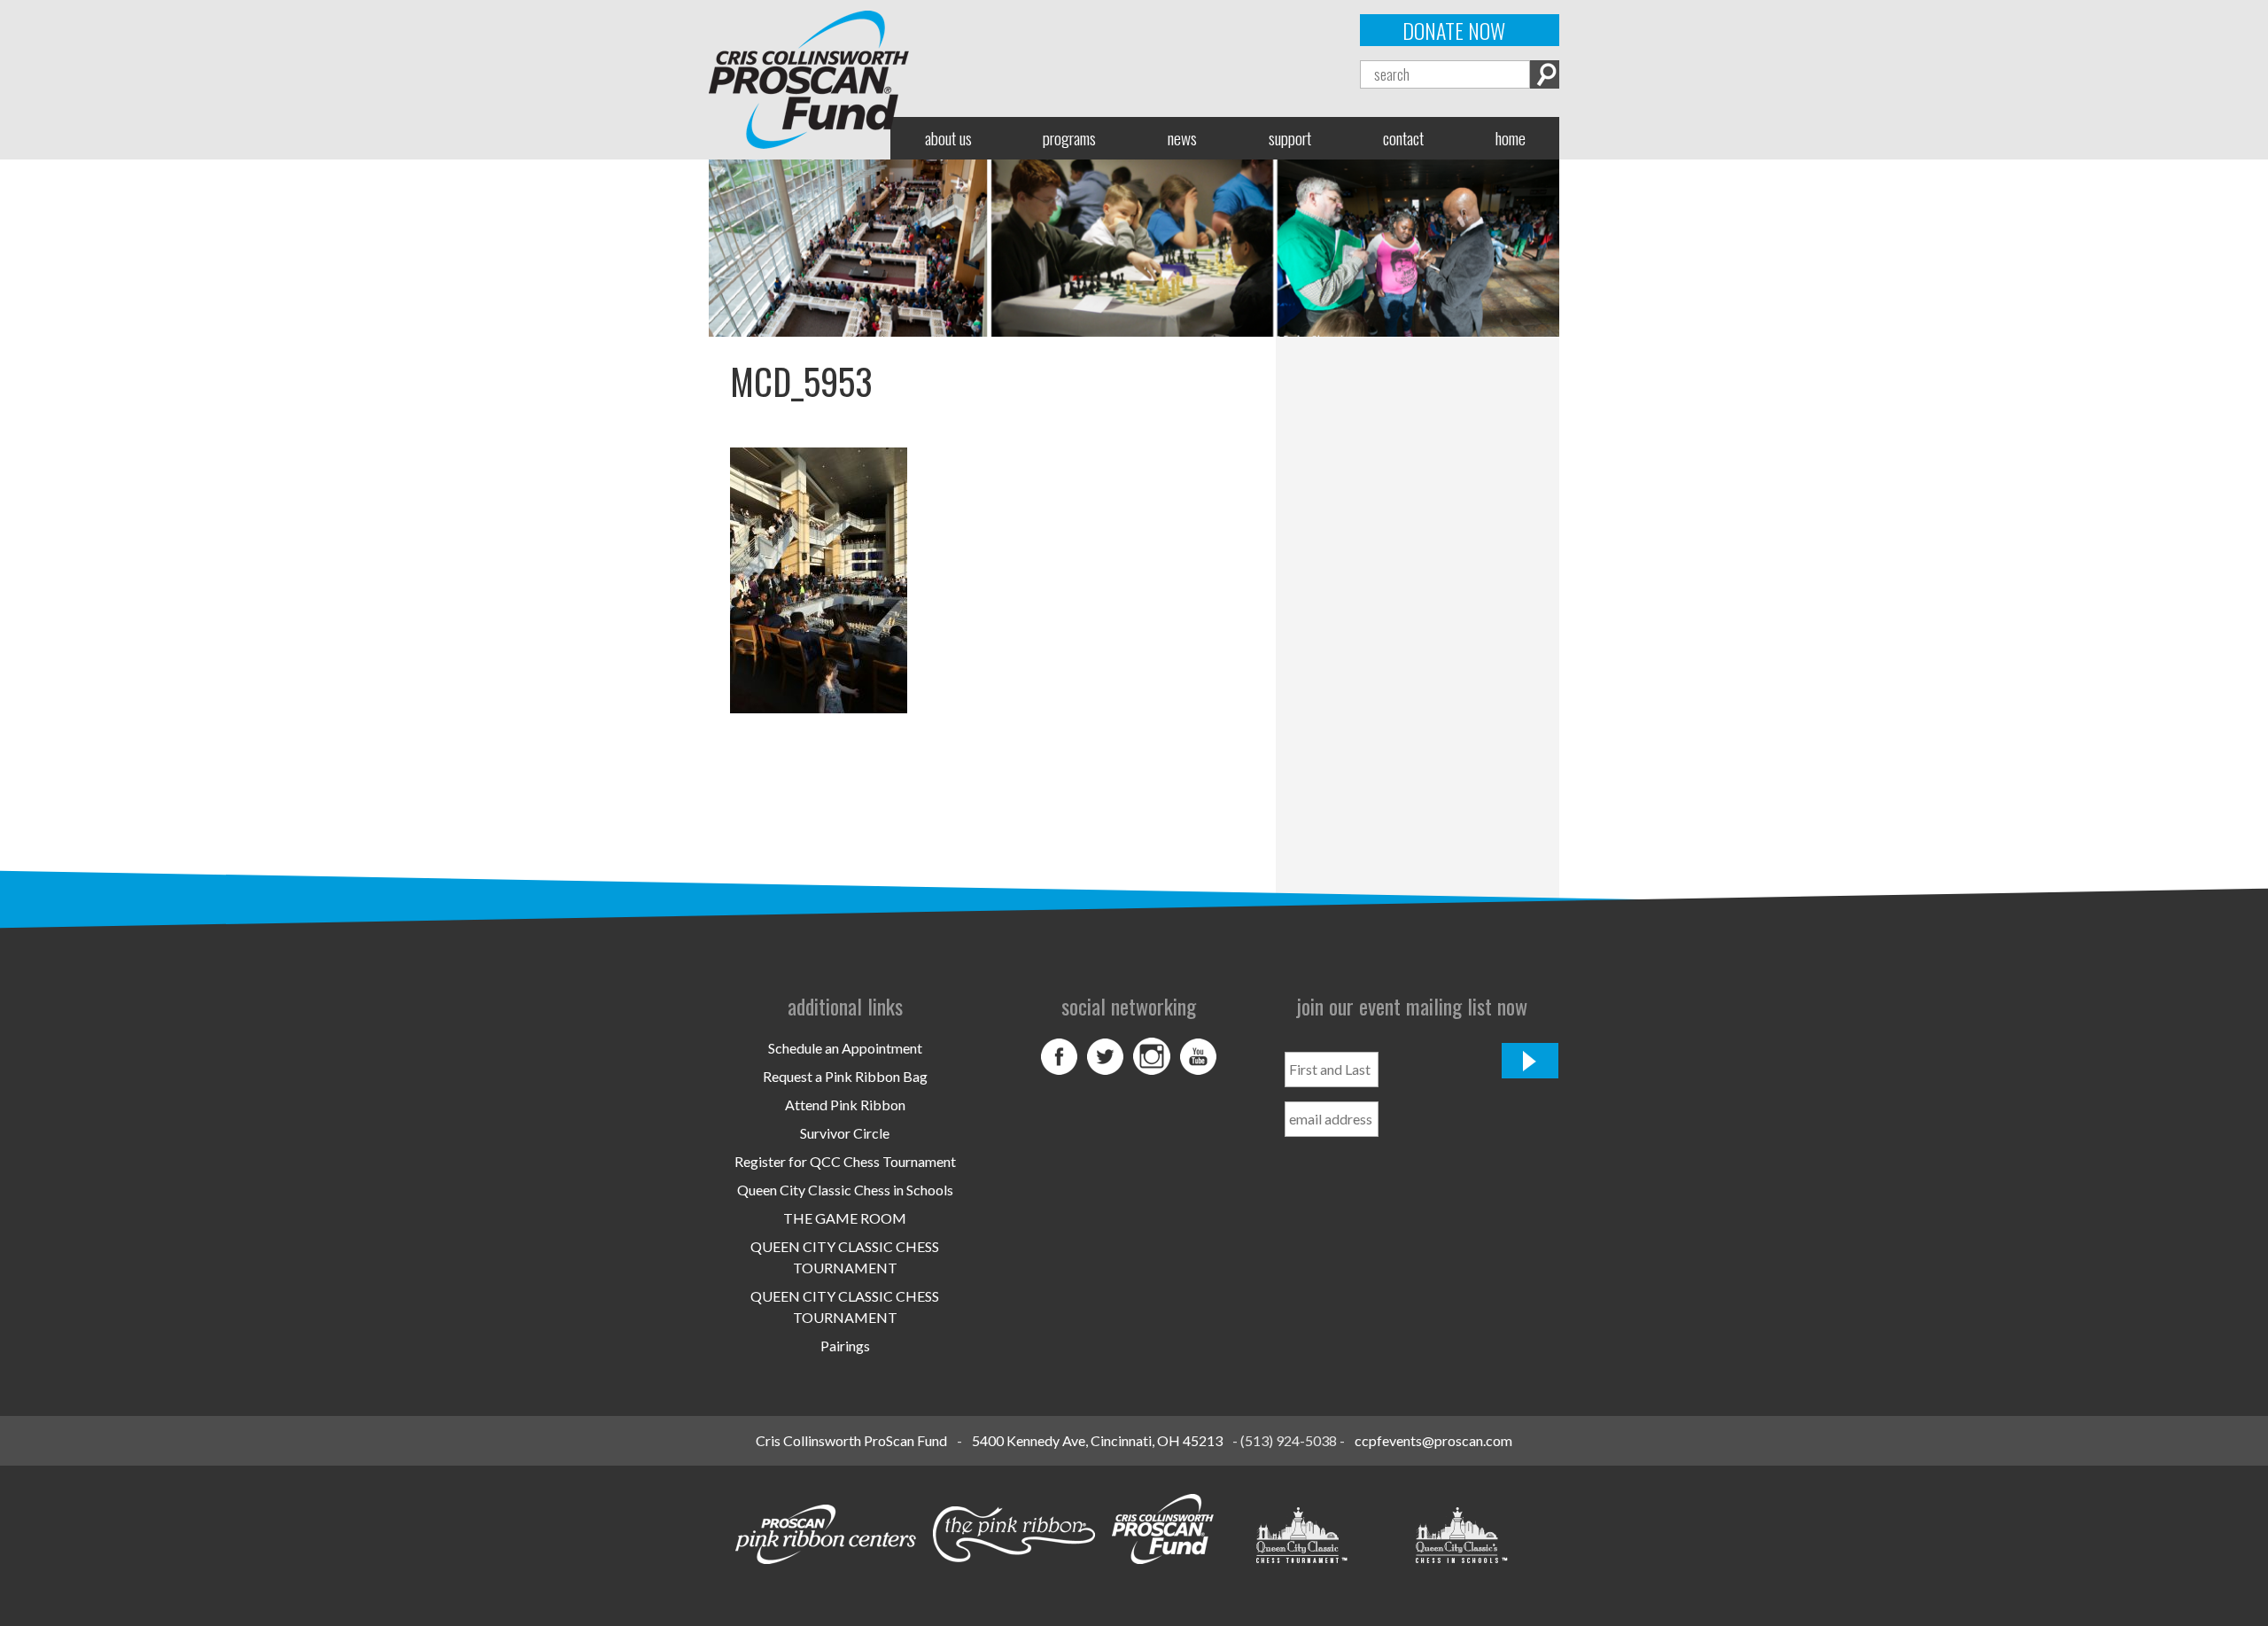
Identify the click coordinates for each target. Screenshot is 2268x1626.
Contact (1403, 138)
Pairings (845, 1346)
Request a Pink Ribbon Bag (845, 1076)
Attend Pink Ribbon (845, 1105)
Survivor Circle (845, 1133)
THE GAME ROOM (845, 1218)
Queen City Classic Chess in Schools (845, 1190)
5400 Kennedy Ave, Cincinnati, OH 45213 (1097, 1440)
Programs (1069, 138)
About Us (948, 138)
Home (1511, 138)
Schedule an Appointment (845, 1048)
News (1182, 138)
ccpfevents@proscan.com (1433, 1440)
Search (1545, 74)
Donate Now (1454, 30)
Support (1290, 138)
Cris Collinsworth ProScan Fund (851, 1440)
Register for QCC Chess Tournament (845, 1161)
